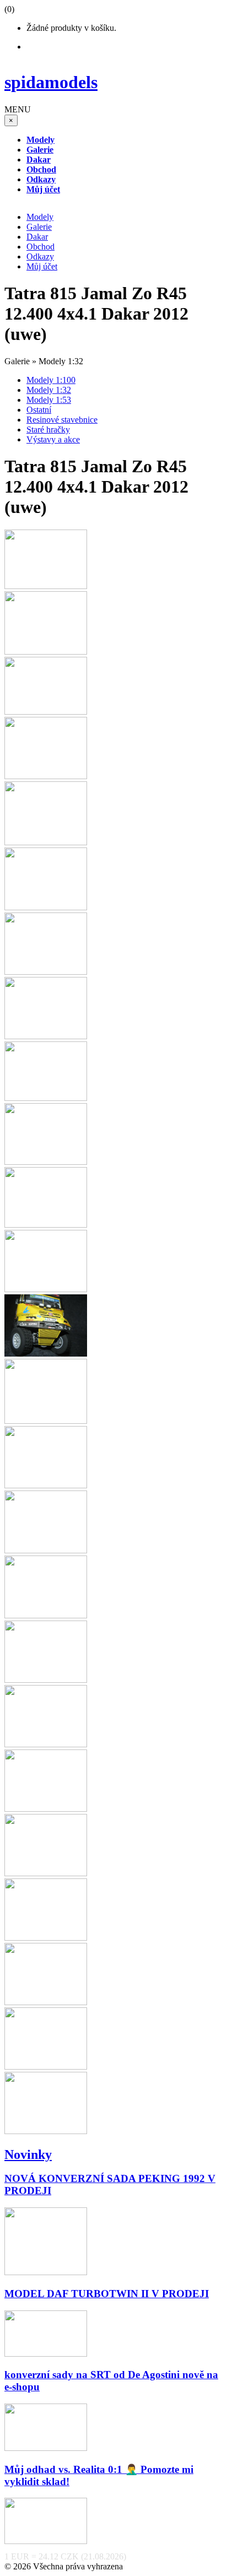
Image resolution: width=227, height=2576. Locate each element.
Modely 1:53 (49, 400)
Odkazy (40, 256)
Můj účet (42, 266)
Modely (40, 217)
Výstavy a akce (53, 439)
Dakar (37, 237)
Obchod (40, 247)
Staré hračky (48, 430)
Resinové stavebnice (62, 420)
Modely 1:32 (49, 390)
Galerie (39, 227)
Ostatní (39, 410)
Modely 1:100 (51, 380)
